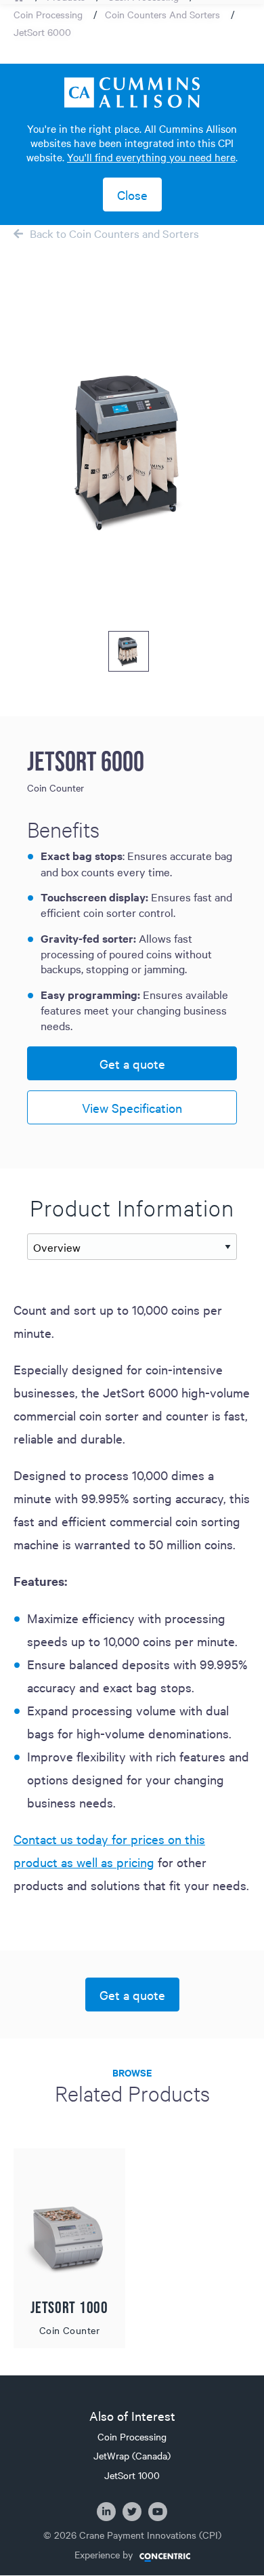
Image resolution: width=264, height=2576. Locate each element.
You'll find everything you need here (151, 157)
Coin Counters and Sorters (162, 14)
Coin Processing (48, 14)
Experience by (104, 2555)
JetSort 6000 (42, 32)
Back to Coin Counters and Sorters (114, 233)
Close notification (132, 195)
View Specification (132, 1107)
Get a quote (132, 1063)
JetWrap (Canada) (132, 2455)
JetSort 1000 (132, 2475)
